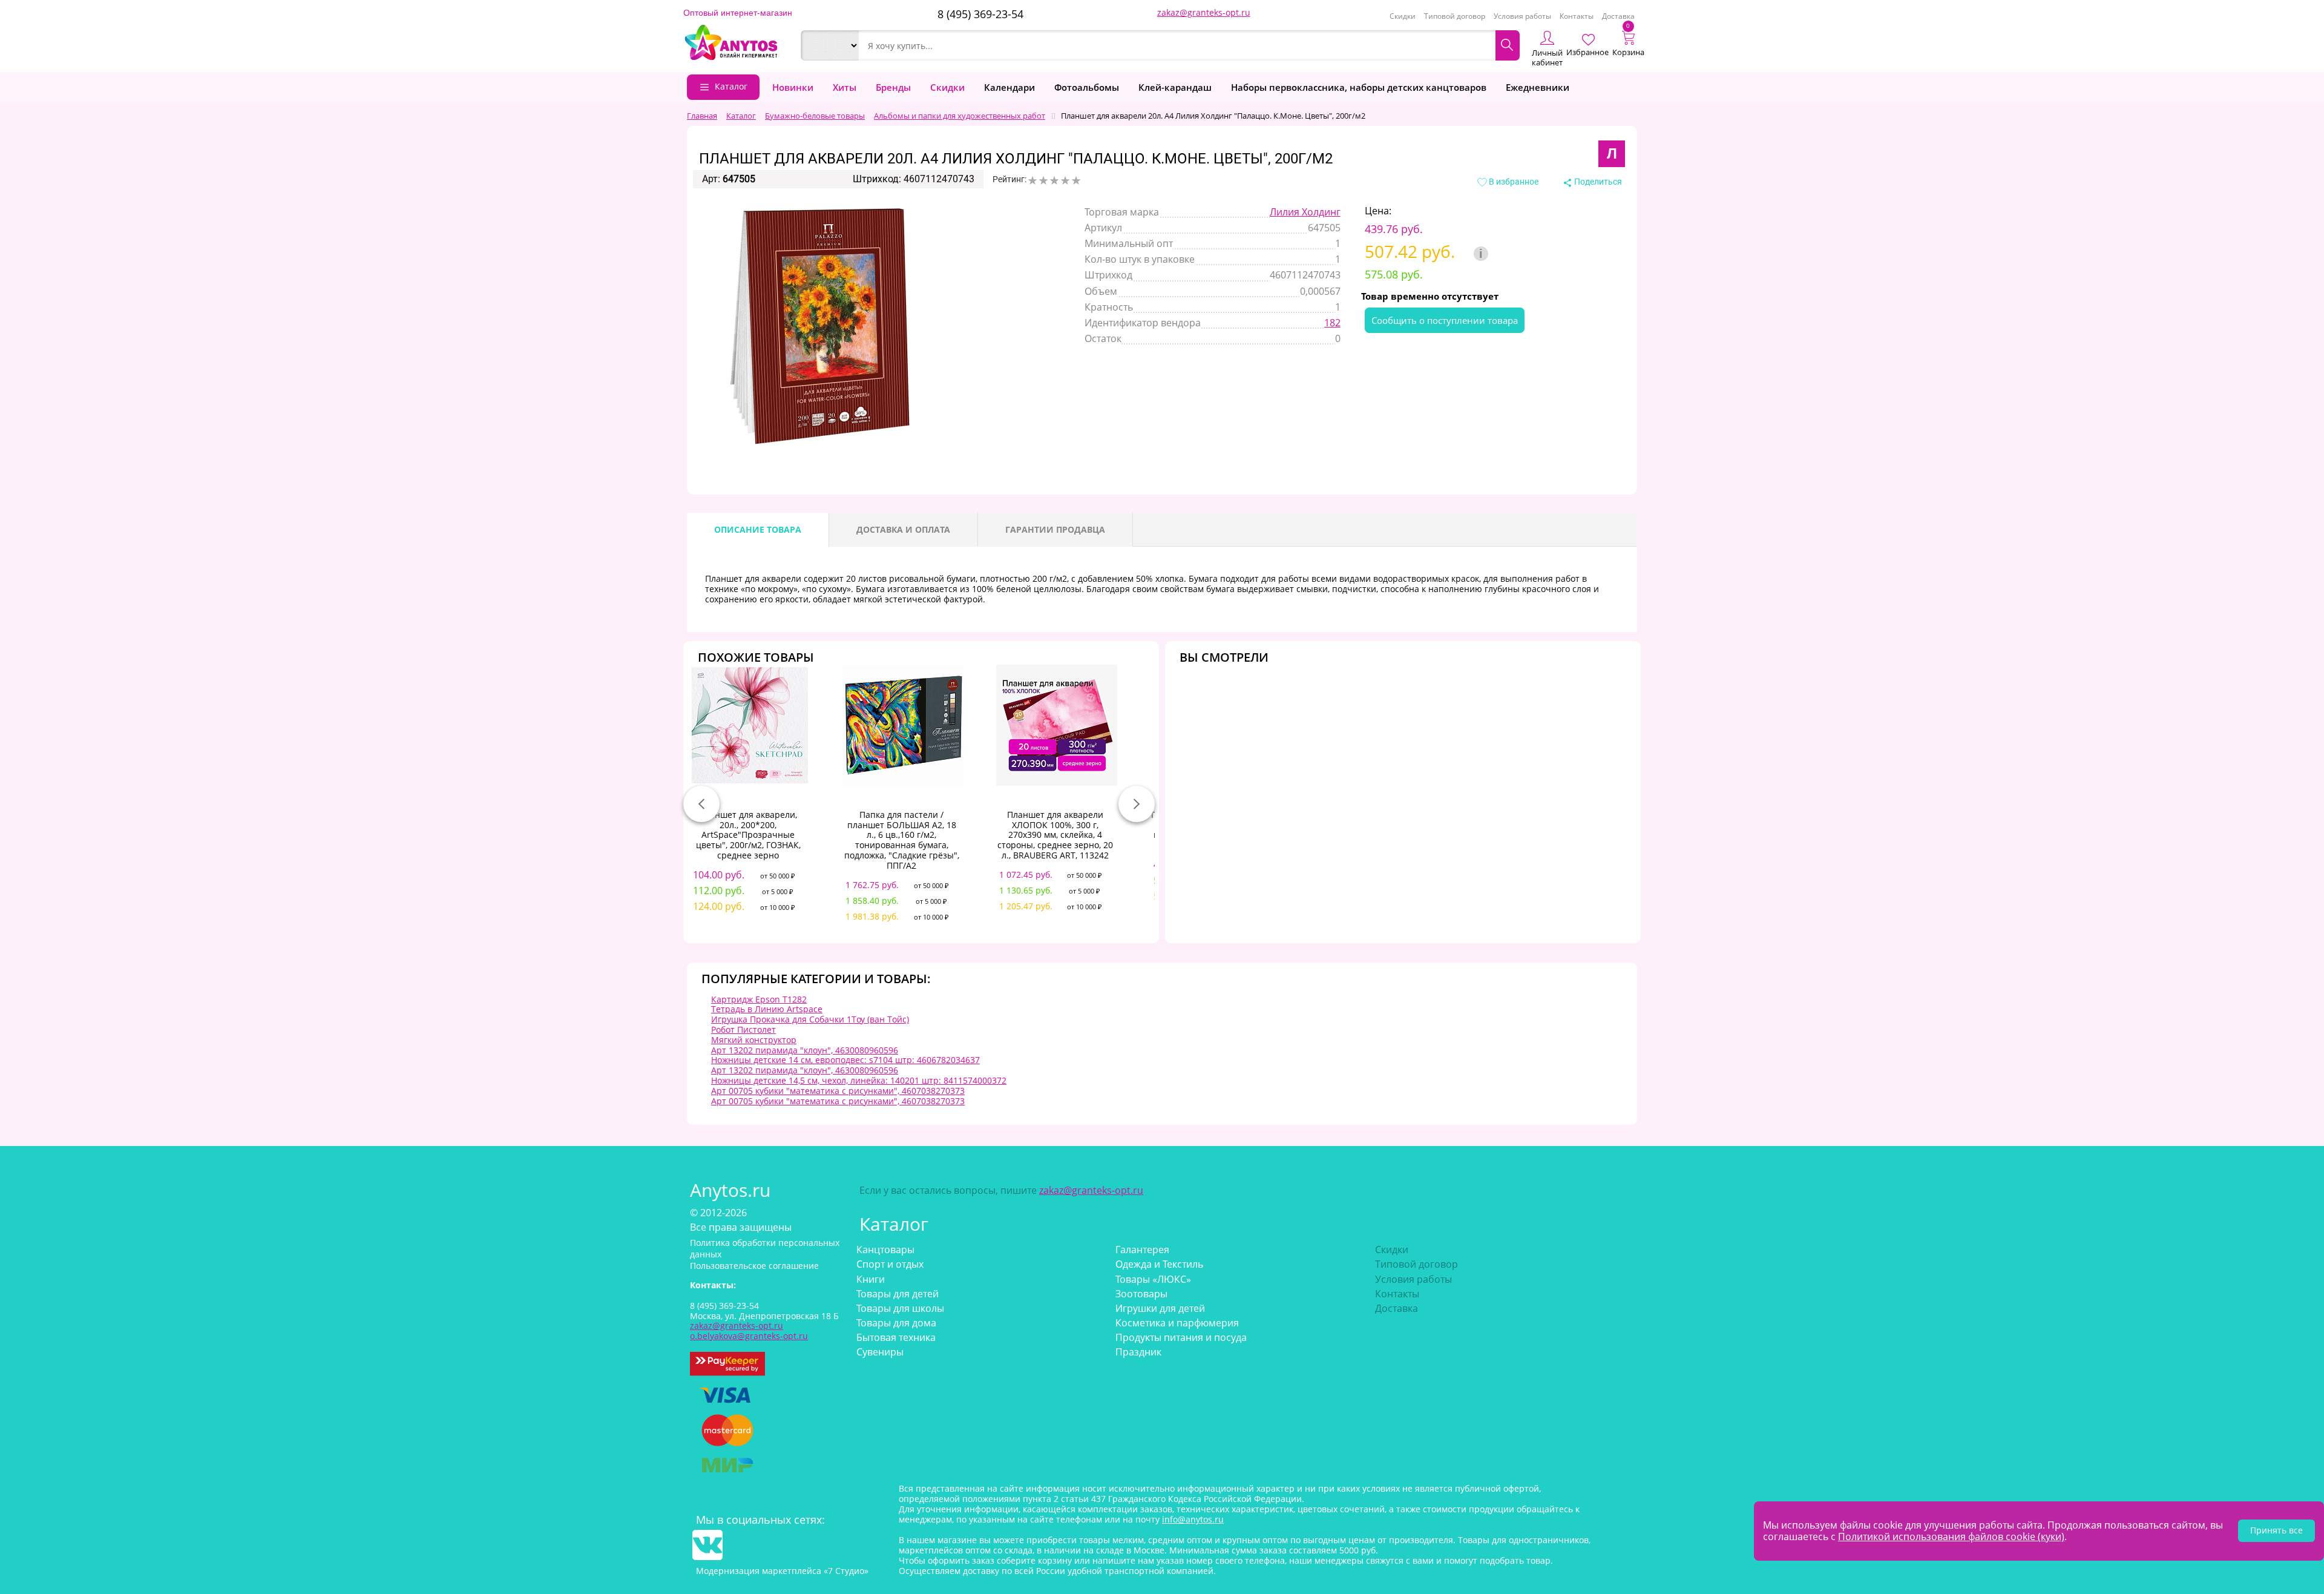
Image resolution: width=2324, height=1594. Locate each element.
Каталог (731, 86)
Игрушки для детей (1160, 1308)
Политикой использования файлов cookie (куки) (1951, 1536)
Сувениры (880, 1352)
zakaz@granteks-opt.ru (1204, 12)
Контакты (1577, 16)
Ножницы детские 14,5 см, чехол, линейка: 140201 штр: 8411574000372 (859, 1080)
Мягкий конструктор (754, 1040)
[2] (1043, 180)
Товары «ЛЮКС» (1153, 1279)
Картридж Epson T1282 (759, 999)
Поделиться (1597, 182)
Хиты (845, 87)
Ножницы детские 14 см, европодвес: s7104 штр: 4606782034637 (845, 1060)
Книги (871, 1279)
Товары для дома (896, 1323)
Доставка (1618, 16)
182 (1332, 323)
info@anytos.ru (1193, 1519)
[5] (1076, 180)
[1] (1032, 180)
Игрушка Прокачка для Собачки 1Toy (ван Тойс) (810, 1019)
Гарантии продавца (1055, 529)
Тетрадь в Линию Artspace (767, 1009)
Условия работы (1522, 16)
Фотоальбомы (1087, 87)
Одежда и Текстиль (1159, 1264)
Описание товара (758, 529)
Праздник (1138, 1352)
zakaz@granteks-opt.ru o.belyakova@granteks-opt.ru (749, 1331)
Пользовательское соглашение (754, 1266)
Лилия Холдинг (1305, 212)
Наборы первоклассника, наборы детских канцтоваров (1359, 87)
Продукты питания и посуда (1181, 1337)
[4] (1065, 180)
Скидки (1403, 16)
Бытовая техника (896, 1337)
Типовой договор (1455, 16)
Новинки (793, 87)
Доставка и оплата (903, 529)
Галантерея (1142, 1250)
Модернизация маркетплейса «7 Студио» (782, 1571)
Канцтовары (885, 1250)
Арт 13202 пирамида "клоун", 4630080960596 (805, 1050)
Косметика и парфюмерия (1177, 1323)
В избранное (1513, 182)
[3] (1054, 180)
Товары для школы (900, 1308)
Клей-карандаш (1175, 87)
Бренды (893, 87)
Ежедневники (1538, 87)
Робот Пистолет (743, 1029)
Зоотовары (1141, 1294)
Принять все (2276, 1530)
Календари (1009, 87)
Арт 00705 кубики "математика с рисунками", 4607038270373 (838, 1091)
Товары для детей (898, 1294)
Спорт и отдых (890, 1264)
